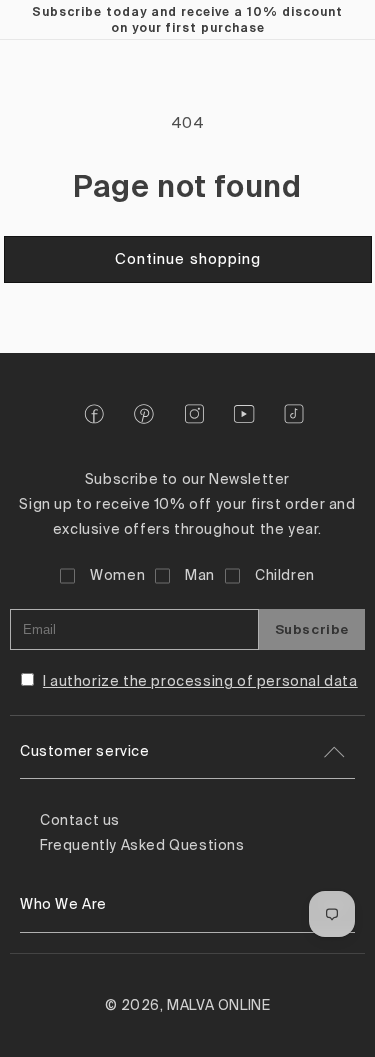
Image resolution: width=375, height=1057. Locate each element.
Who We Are (63, 905)
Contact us (80, 821)
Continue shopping (188, 259)
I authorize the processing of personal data (200, 682)
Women (117, 576)
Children (285, 576)
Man (200, 576)
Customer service (85, 752)
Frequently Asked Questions (142, 846)
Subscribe (312, 629)
